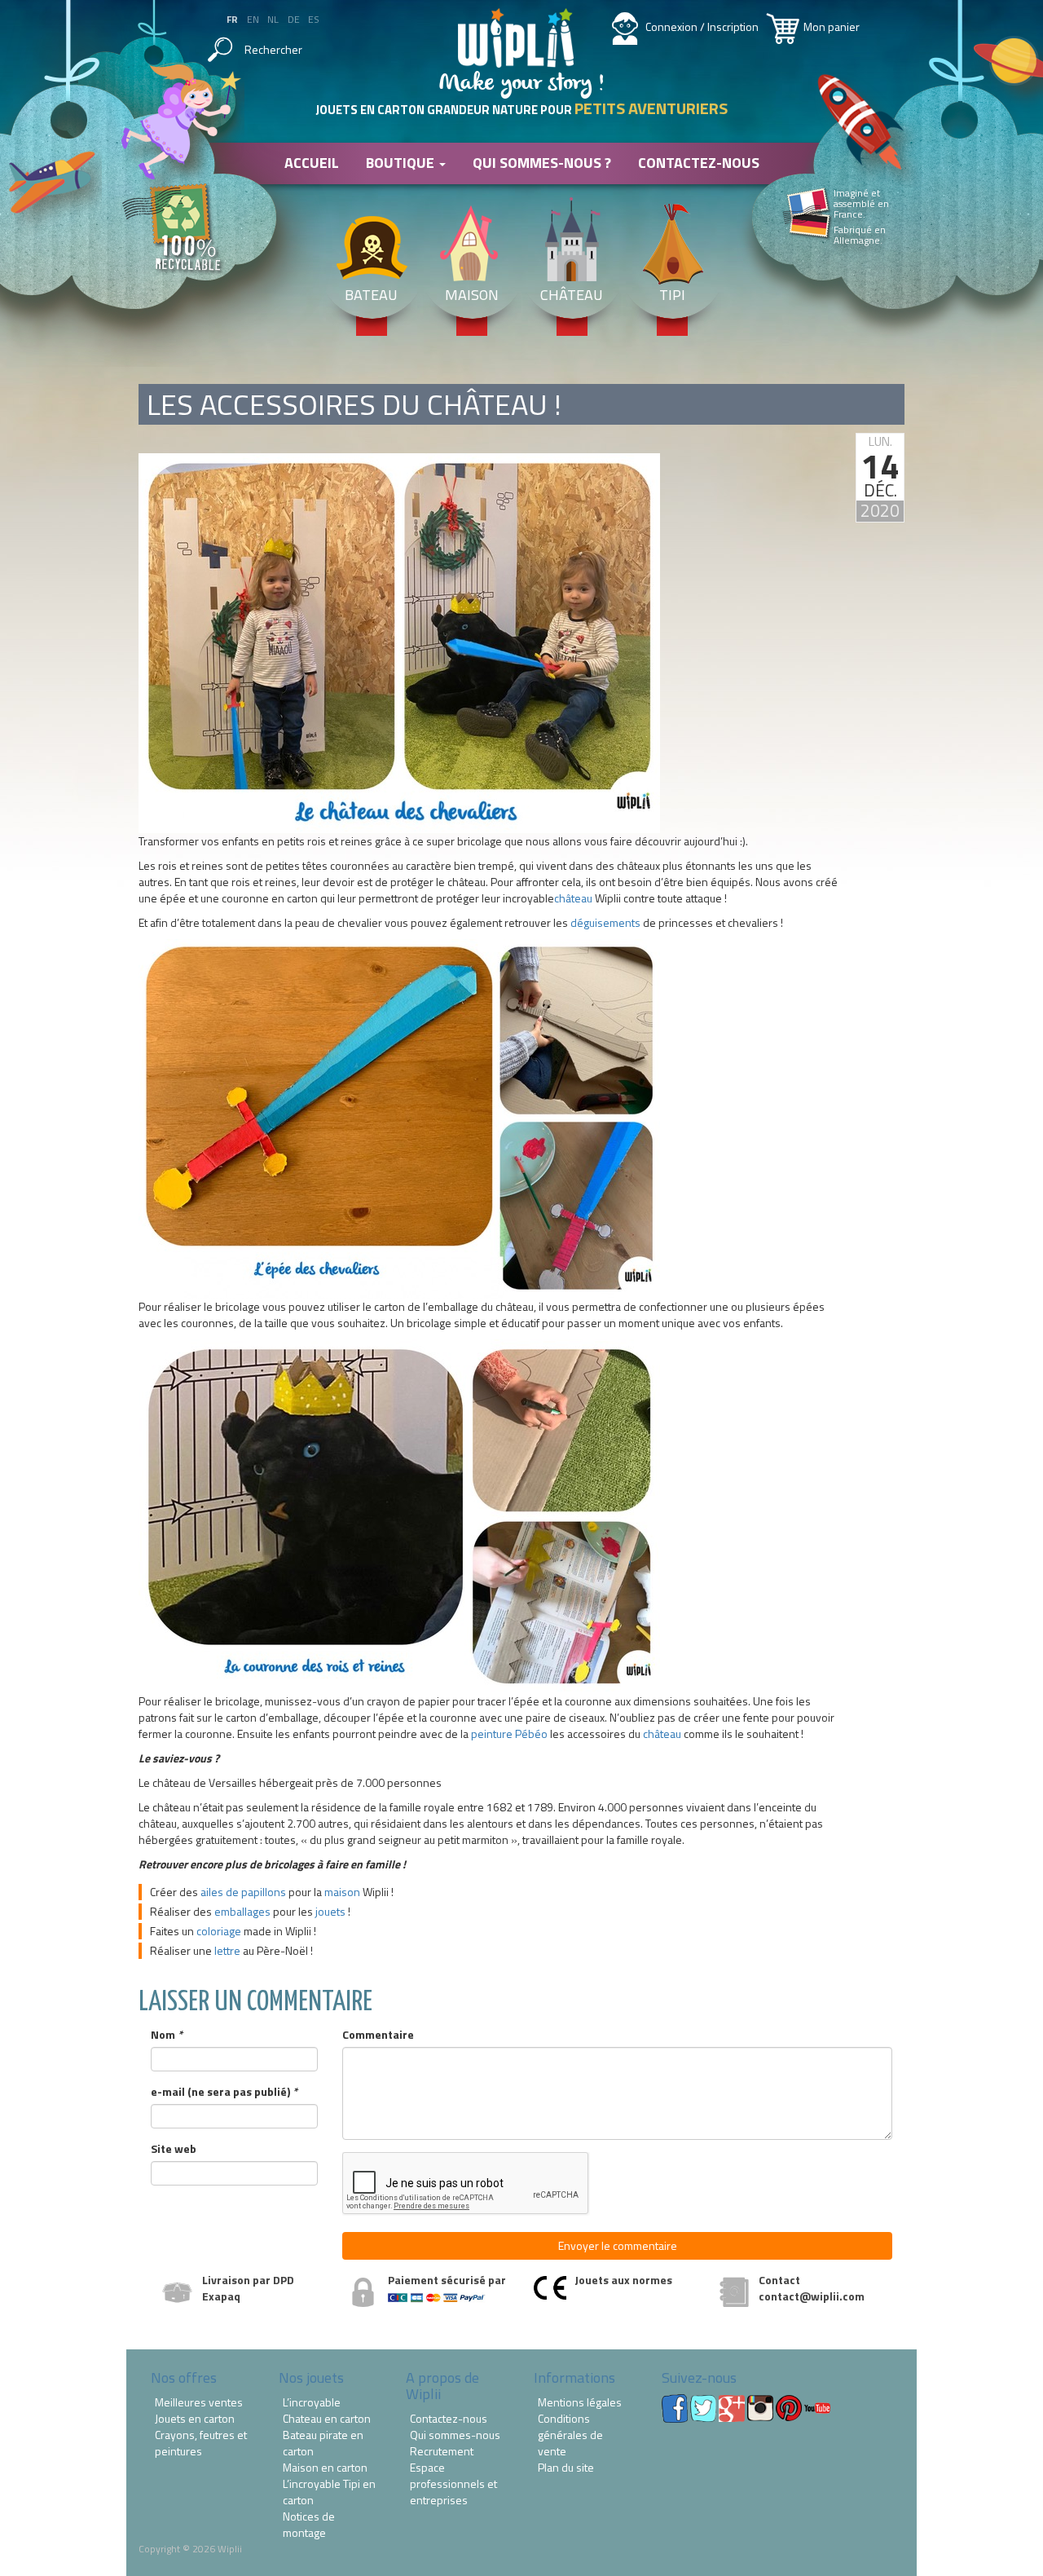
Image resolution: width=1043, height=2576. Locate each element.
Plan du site (566, 2468)
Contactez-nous (699, 163)
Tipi (672, 295)
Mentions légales (580, 2402)
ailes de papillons (243, 1892)
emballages (242, 1911)
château (573, 898)
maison (342, 1892)
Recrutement (442, 2451)
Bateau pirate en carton (323, 2443)
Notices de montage (309, 2525)
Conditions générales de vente (570, 2435)
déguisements (605, 922)
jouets (330, 1911)
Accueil (312, 163)
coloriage (219, 1931)
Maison (472, 295)
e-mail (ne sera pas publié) (224, 2092)
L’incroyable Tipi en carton (329, 2492)
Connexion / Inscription (702, 26)
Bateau (371, 295)
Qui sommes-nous (455, 2435)
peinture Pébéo (509, 1734)
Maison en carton (325, 2468)
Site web (174, 2149)
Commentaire (378, 2035)
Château (572, 295)
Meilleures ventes (199, 2402)
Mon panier (832, 26)
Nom (167, 2035)
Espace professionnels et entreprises (453, 2484)
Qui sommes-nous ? (542, 163)
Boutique (402, 163)
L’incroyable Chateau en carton (327, 2411)
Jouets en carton (195, 2419)
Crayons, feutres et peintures (201, 2443)
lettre (227, 1950)
